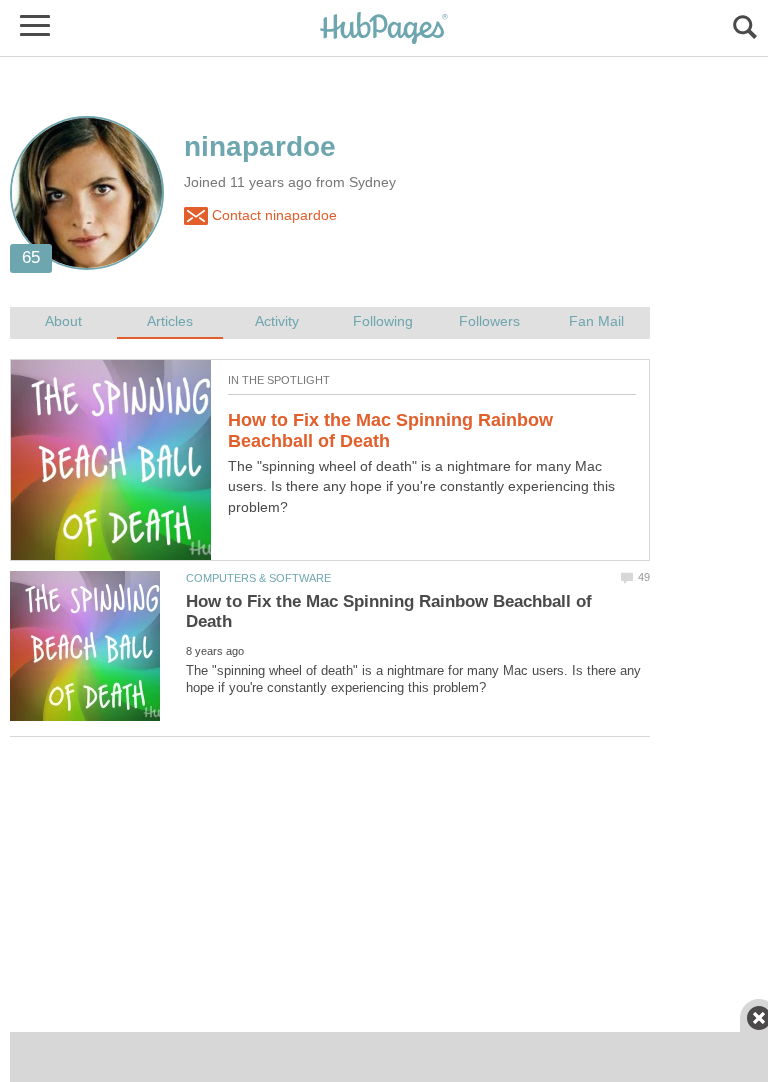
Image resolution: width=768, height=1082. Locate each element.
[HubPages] (384, 29)
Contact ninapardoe (272, 215)
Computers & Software (258, 578)
